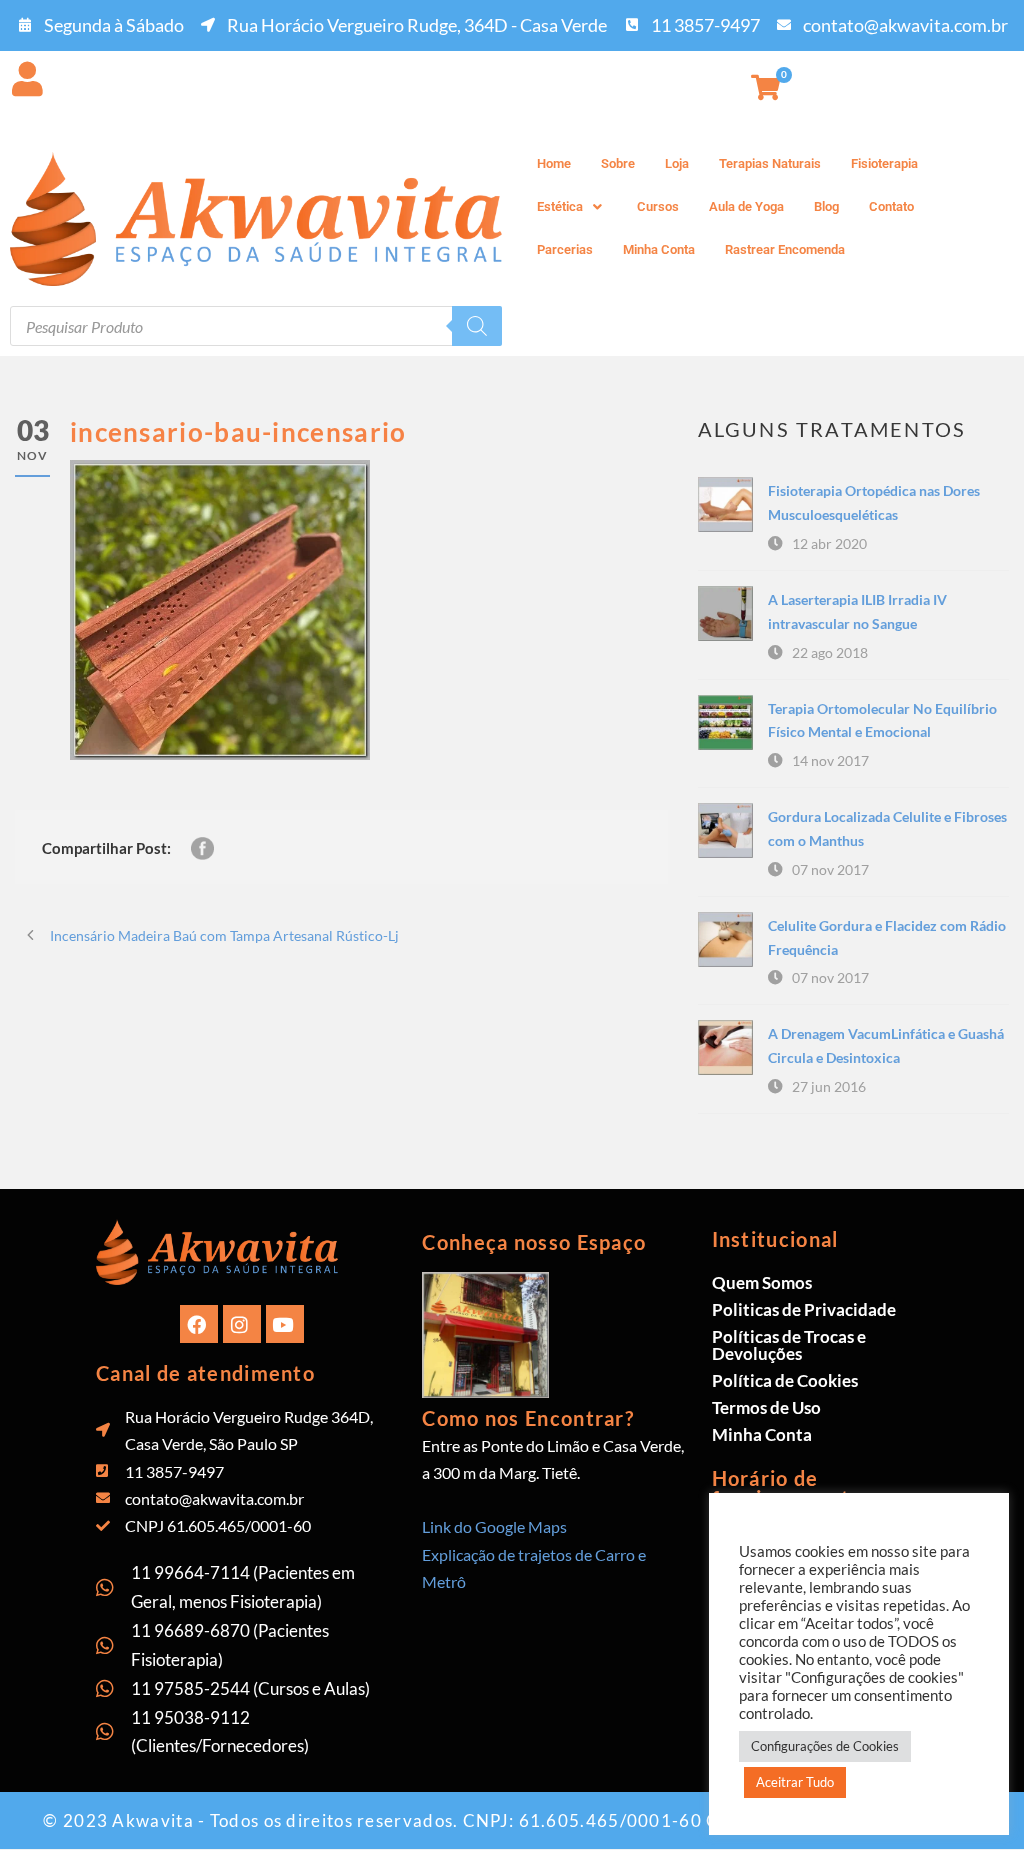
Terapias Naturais (770, 163)
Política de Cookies (785, 1380)
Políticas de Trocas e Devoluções (789, 1345)
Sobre (618, 163)
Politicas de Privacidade (804, 1309)
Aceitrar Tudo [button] (795, 1782)
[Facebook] (199, 1324)
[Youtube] (285, 1324)
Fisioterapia (884, 163)
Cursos (658, 206)
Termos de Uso (766, 1407)
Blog (826, 206)
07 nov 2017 (830, 869)
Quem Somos (762, 1282)
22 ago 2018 (830, 652)
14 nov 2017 (830, 760)
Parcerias (565, 249)
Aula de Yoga (746, 206)
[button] (572, 206)
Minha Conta (659, 249)
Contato (891, 206)
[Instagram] (242, 1324)
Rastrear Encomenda (785, 249)
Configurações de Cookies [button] (825, 1746)
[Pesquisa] (477, 326)
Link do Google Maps (494, 1526)
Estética (560, 206)
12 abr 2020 (829, 543)
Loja (677, 163)
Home (554, 163)
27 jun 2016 (829, 1086)
